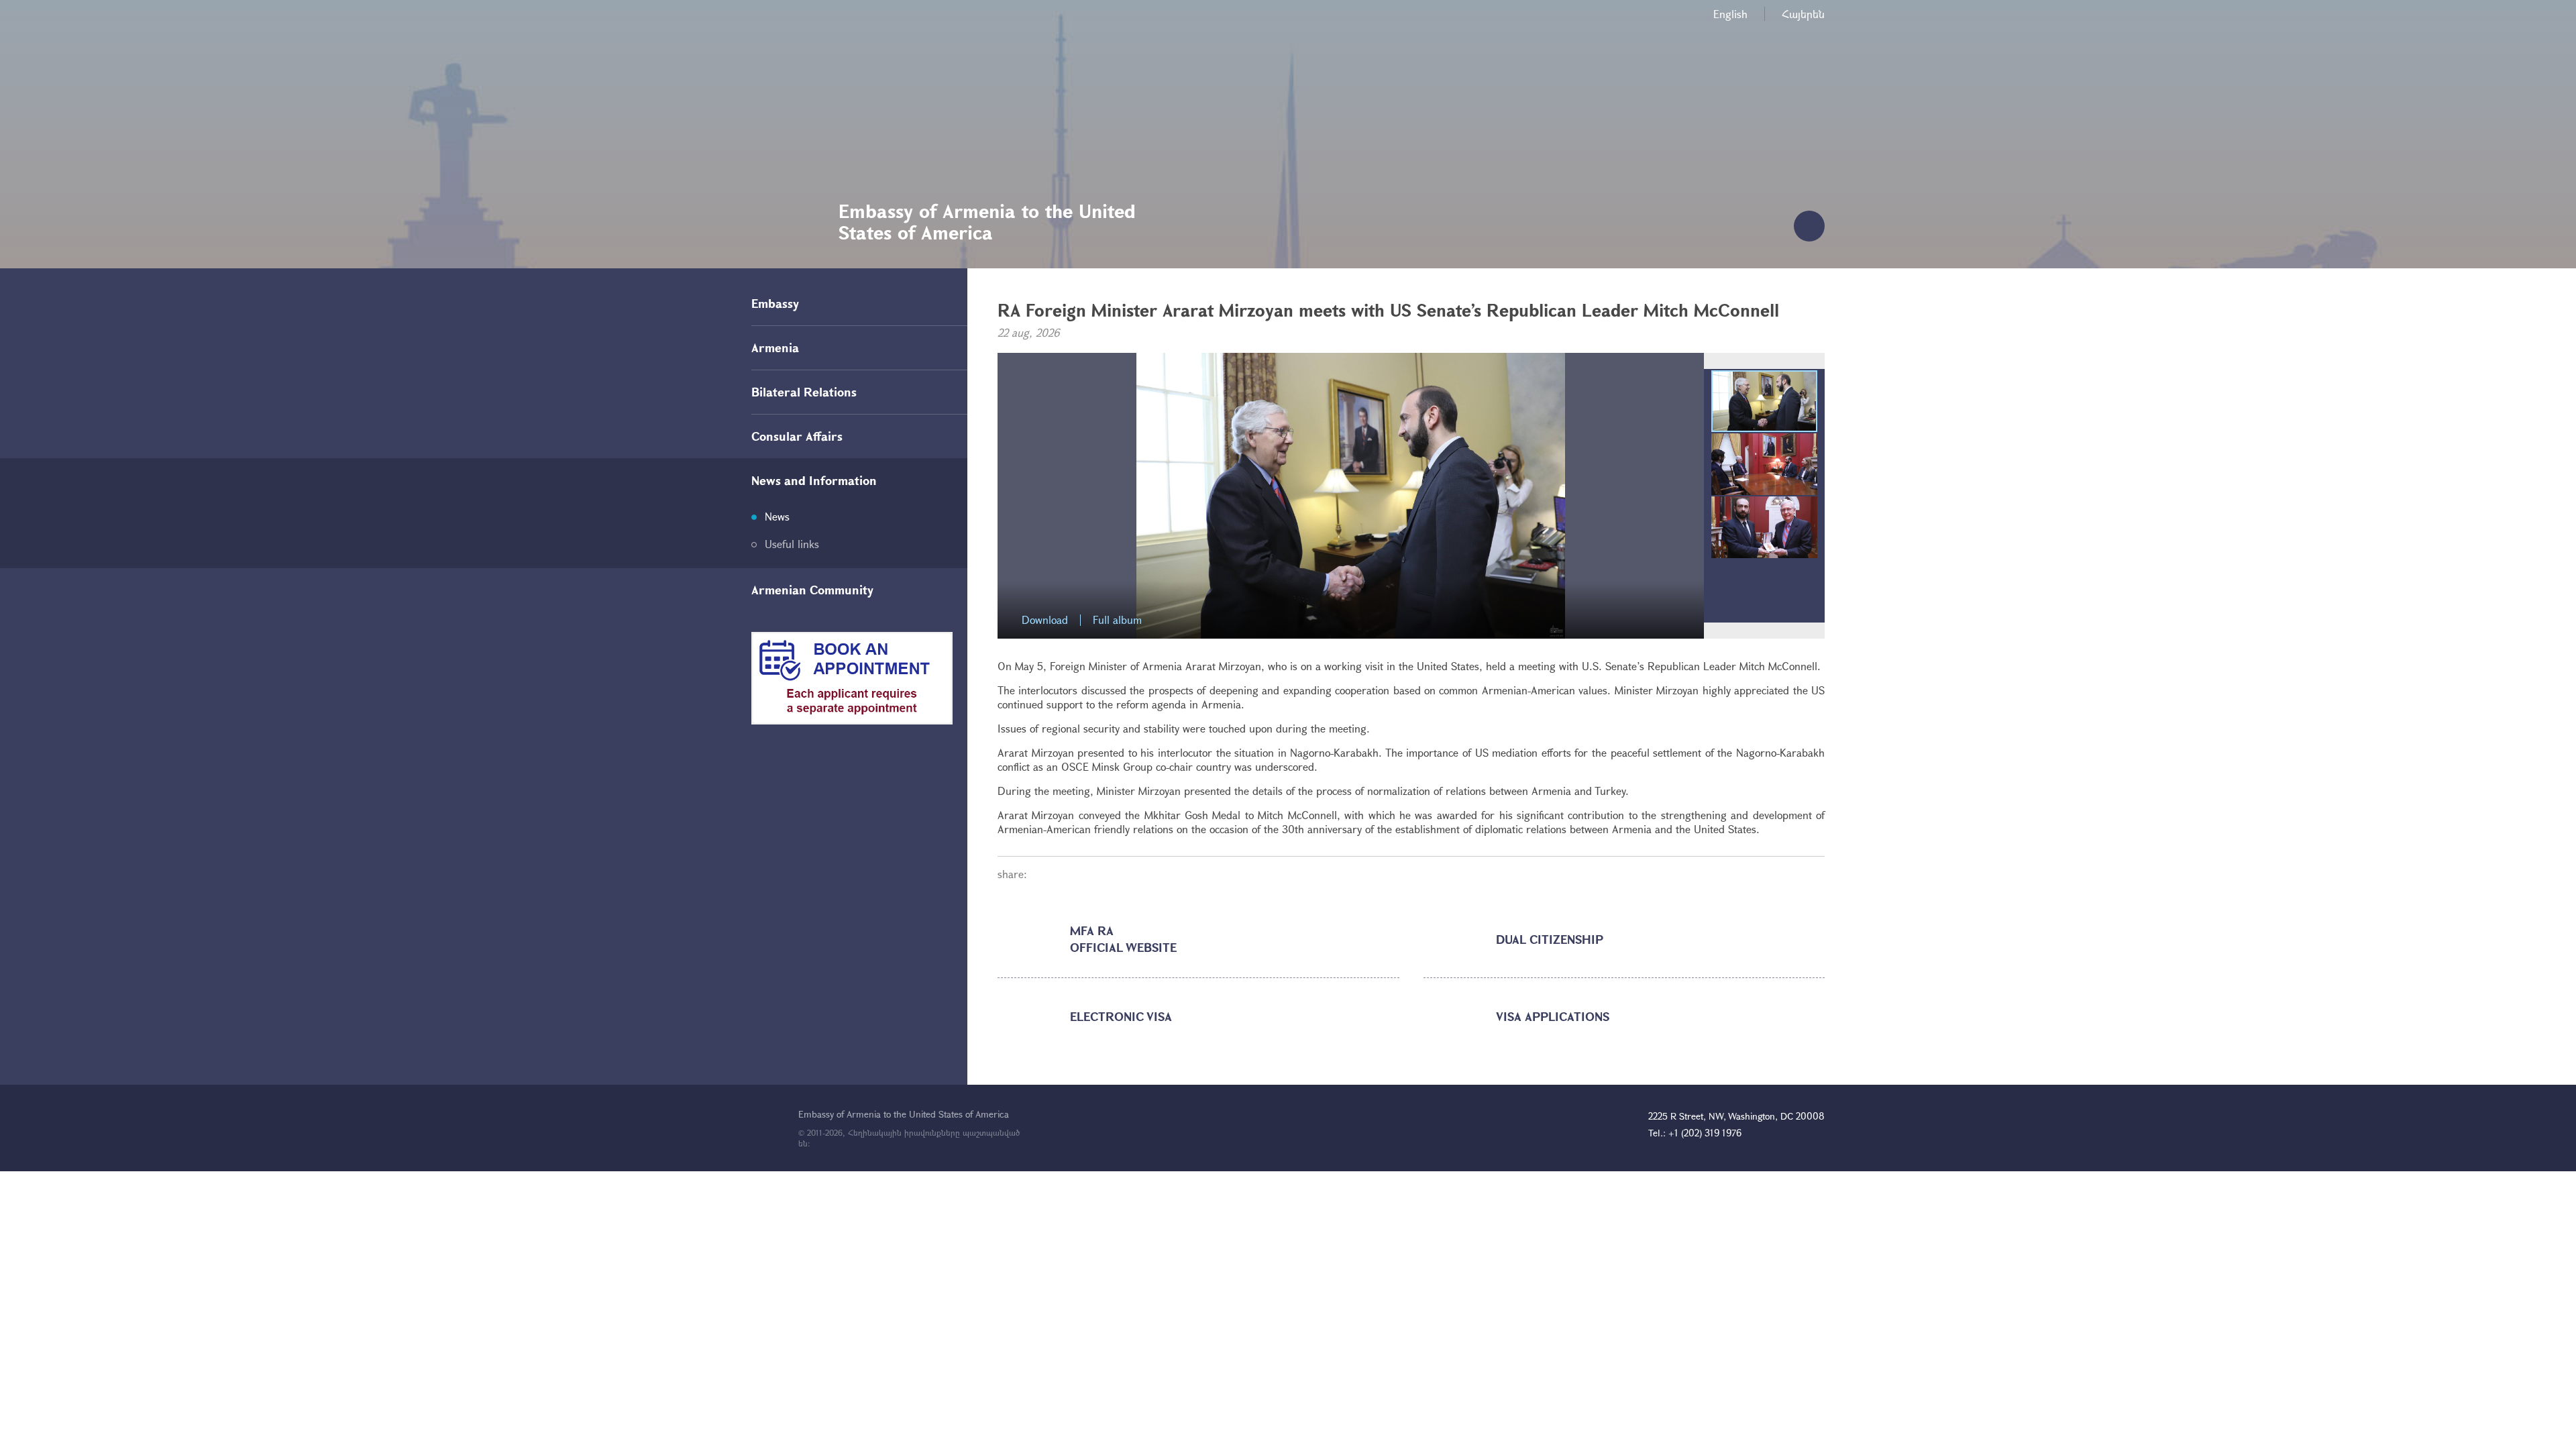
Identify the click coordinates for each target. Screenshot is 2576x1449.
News (777, 516)
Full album (1117, 620)
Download (1045, 620)
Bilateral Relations (804, 392)
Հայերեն (1803, 14)
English (1730, 14)
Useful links (792, 544)
